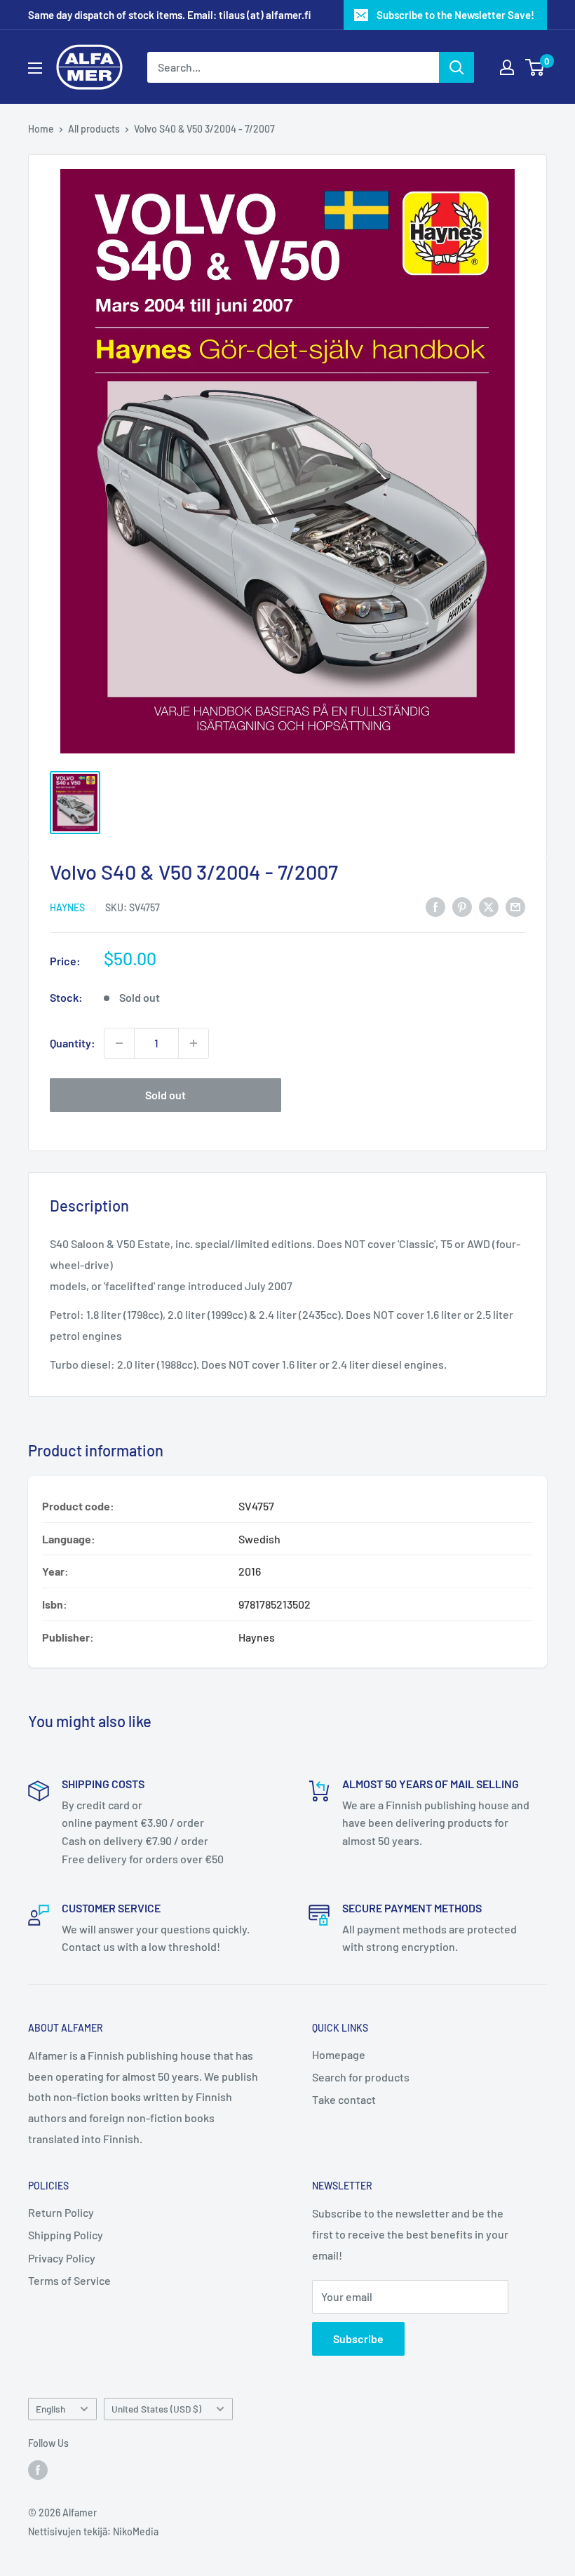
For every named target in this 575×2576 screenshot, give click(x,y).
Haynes (67, 907)
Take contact (344, 2099)
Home (41, 129)
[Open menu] (35, 68)
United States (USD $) (156, 2409)
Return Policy (61, 2212)
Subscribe (358, 2339)
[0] (535, 67)
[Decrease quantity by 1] (119, 1043)
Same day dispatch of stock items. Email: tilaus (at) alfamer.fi (169, 15)
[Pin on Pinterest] (462, 906)
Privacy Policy (62, 2258)
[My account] (507, 67)
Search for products (361, 2077)
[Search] (456, 67)
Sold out (165, 1095)
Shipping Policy (66, 2235)
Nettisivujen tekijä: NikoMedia (93, 2531)
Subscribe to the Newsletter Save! (455, 15)
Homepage (339, 2054)
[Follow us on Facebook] (38, 2470)
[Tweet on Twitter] (489, 906)
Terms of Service (69, 2280)
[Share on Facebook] (435, 906)
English (50, 2409)
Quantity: (73, 1043)
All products (94, 129)
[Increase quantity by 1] (194, 1043)
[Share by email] (515, 906)
